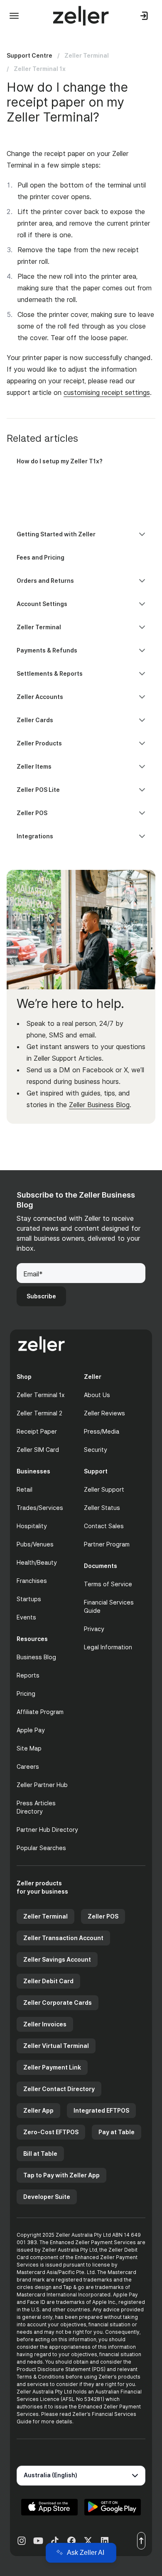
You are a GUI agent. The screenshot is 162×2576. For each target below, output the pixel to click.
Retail (25, 1489)
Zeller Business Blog (99, 1105)
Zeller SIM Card (38, 1450)
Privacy (94, 1629)
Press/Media (102, 1431)
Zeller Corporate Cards (58, 2003)
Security (96, 1450)
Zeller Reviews (104, 1413)
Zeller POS (103, 1916)
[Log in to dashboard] (145, 16)
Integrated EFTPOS (101, 2110)
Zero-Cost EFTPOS (51, 2132)
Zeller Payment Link (52, 2067)
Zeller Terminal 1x (40, 69)
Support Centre (29, 55)
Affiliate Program (40, 1712)
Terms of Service (108, 1584)
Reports (28, 1675)
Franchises (32, 1581)
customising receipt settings (107, 392)
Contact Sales (104, 1526)
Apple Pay (31, 1730)
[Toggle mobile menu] (14, 16)
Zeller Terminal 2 (39, 1413)
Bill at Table (40, 2154)
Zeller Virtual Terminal (56, 2046)
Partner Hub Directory (47, 1830)
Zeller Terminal (87, 55)
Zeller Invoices (45, 2024)
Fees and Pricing (40, 557)
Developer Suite (47, 2197)
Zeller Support (104, 1489)
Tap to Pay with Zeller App (61, 2175)
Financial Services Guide (109, 1606)
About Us (97, 1395)
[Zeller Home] (81, 16)
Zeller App (38, 2110)
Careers (28, 1766)
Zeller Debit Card (48, 1981)
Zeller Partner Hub (42, 1785)
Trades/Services (40, 1508)
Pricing (26, 1693)
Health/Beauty (37, 1562)
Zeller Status (102, 1508)
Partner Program (107, 1544)
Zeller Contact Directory (59, 2089)
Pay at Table (117, 2132)
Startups (29, 1599)
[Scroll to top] (141, 2541)
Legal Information (108, 1647)
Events (26, 1617)
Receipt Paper (37, 1431)
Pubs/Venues (35, 1544)
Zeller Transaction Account (63, 1938)
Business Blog (36, 1657)
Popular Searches (41, 1848)
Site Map (29, 1748)
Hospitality (32, 1526)
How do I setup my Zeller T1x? (60, 461)
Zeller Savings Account (57, 1959)
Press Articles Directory (36, 1807)
